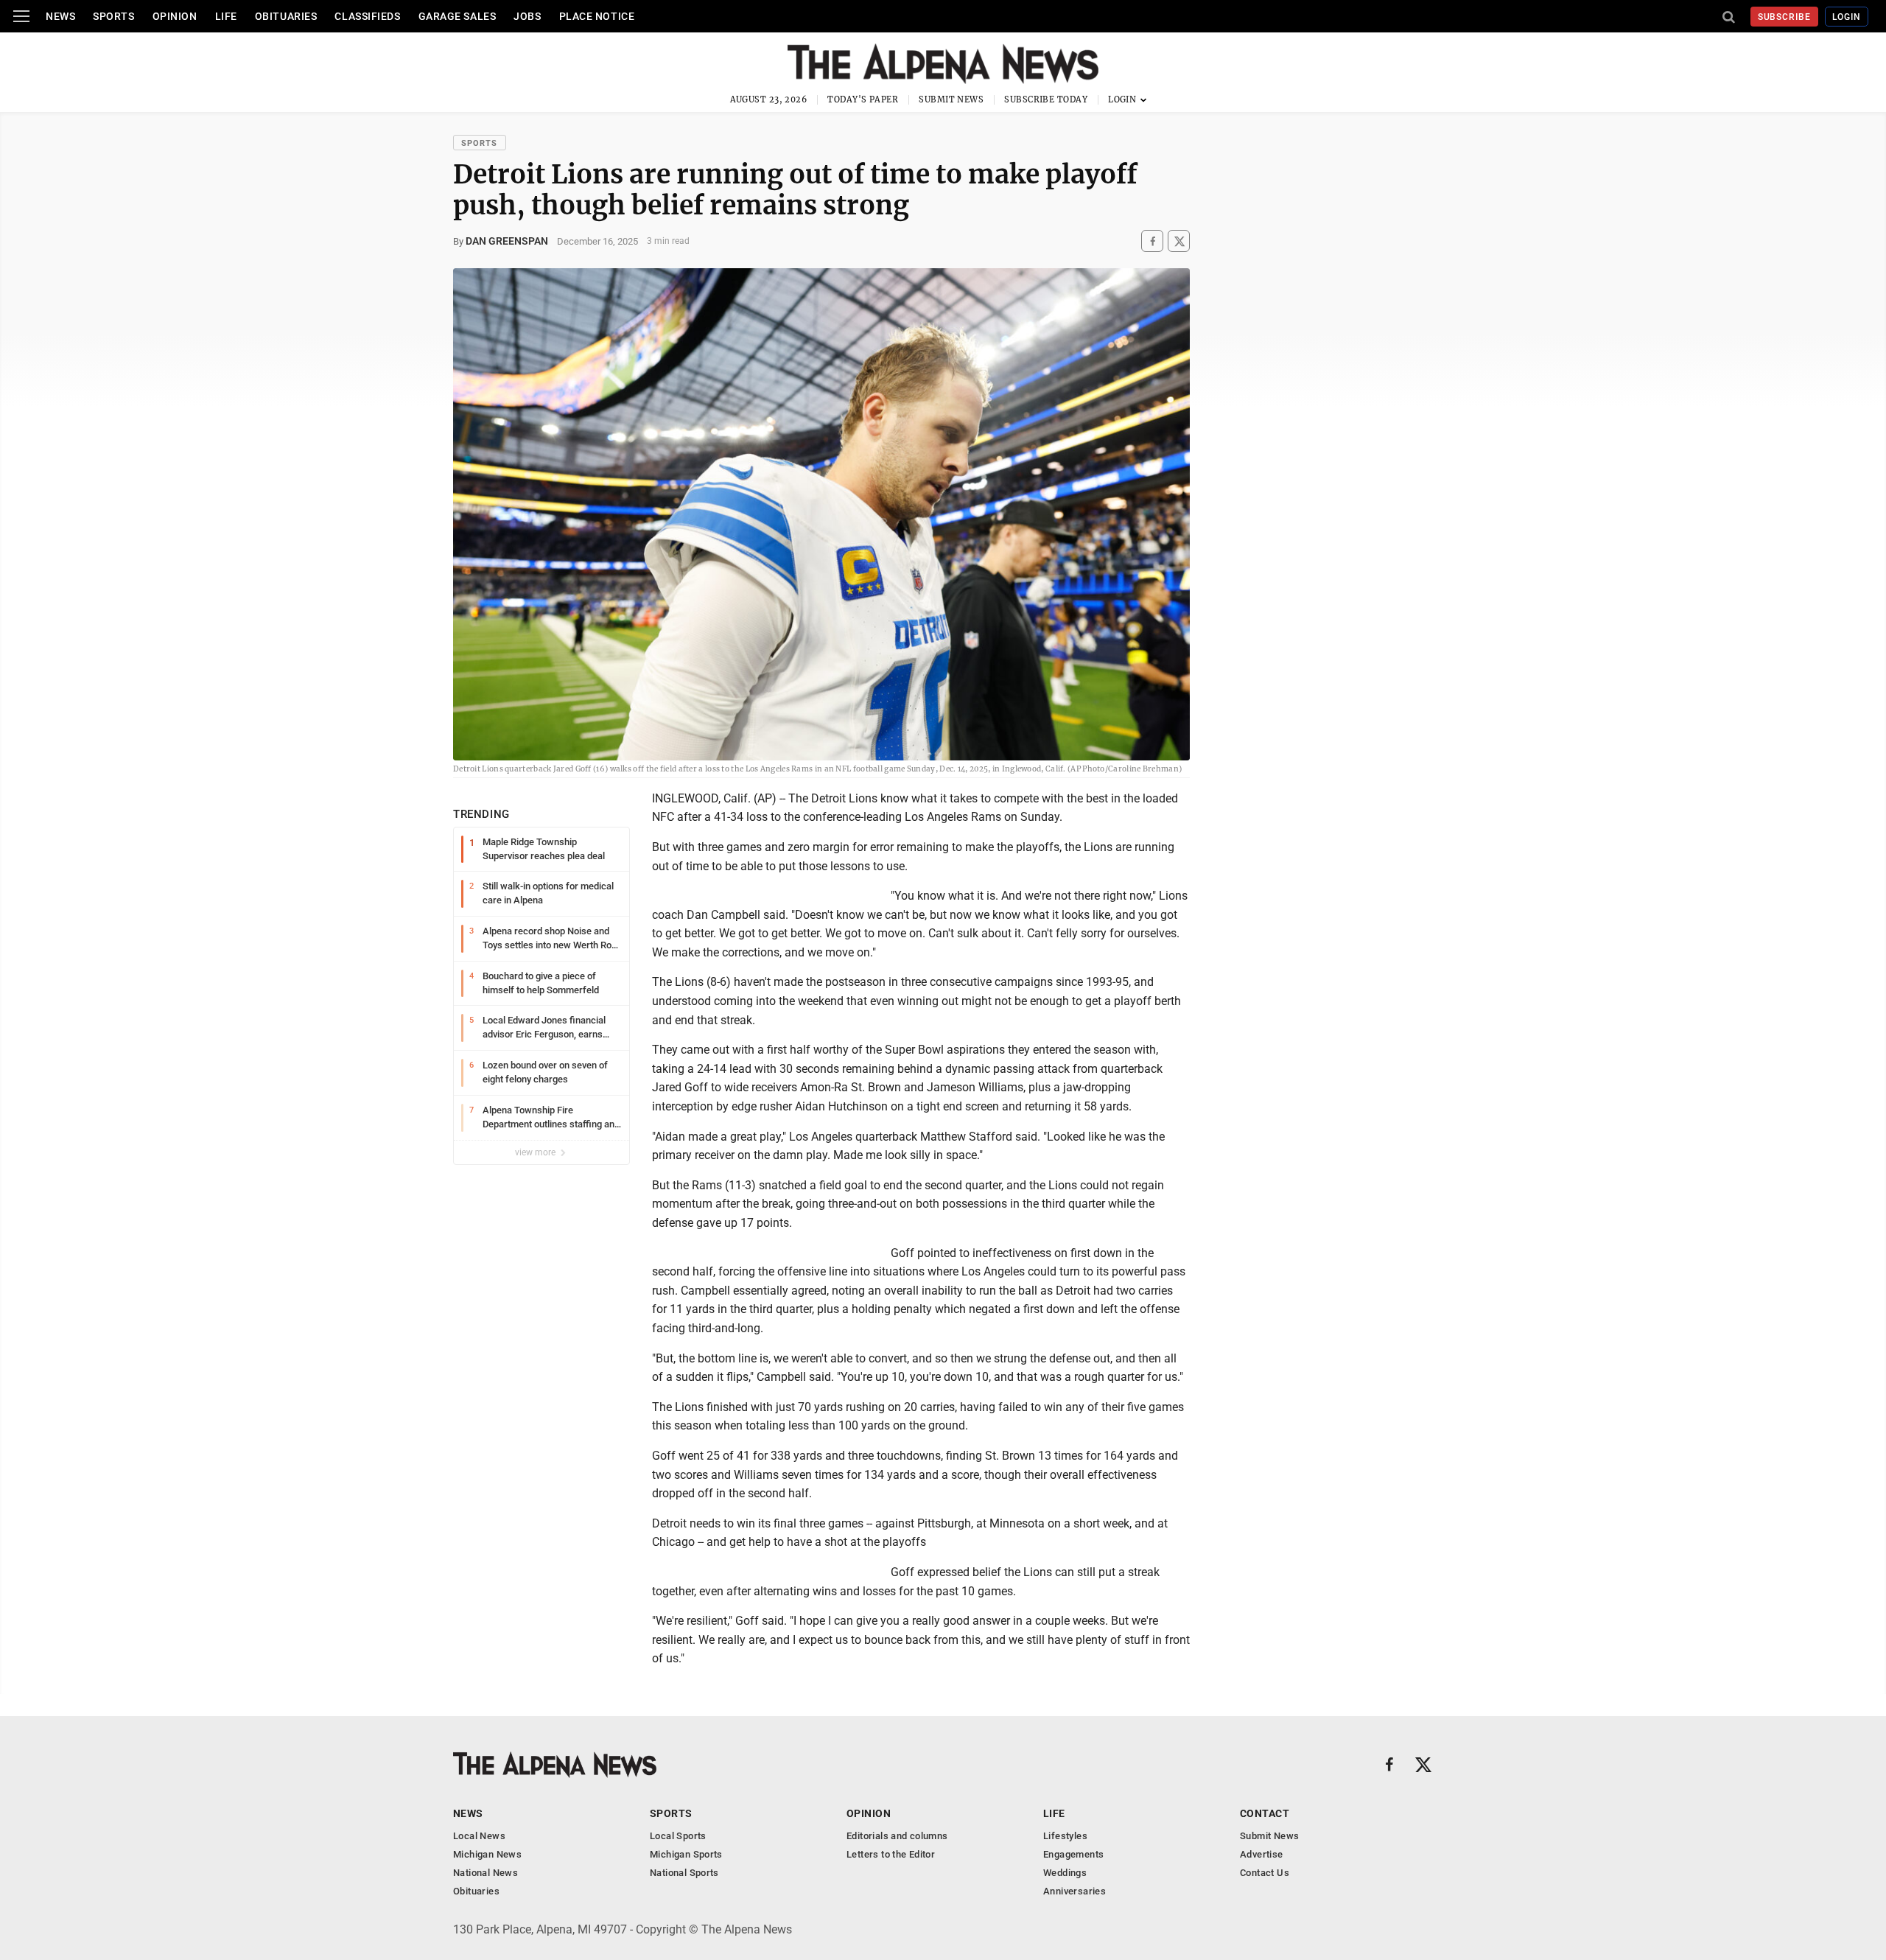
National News (485, 1873)
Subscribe (1785, 17)
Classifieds (367, 16)
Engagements (1073, 1854)
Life (226, 16)
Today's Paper (863, 99)
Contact (1265, 1813)
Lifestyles (1065, 1836)
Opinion (175, 16)
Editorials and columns (897, 1836)
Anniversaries (1075, 1891)
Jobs (527, 16)
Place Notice (597, 16)
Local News (479, 1836)
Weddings (1065, 1873)
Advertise (1262, 1854)
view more (536, 1152)
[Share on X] (1179, 241)
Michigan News (487, 1854)
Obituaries (286, 16)
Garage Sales (458, 16)
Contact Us (1265, 1873)
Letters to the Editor (891, 1854)
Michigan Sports (686, 1854)
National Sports (684, 1873)
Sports (113, 16)
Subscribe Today (1046, 99)
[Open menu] (21, 16)
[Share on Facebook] (1152, 241)
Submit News (951, 99)
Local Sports (678, 1836)
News (60, 16)
